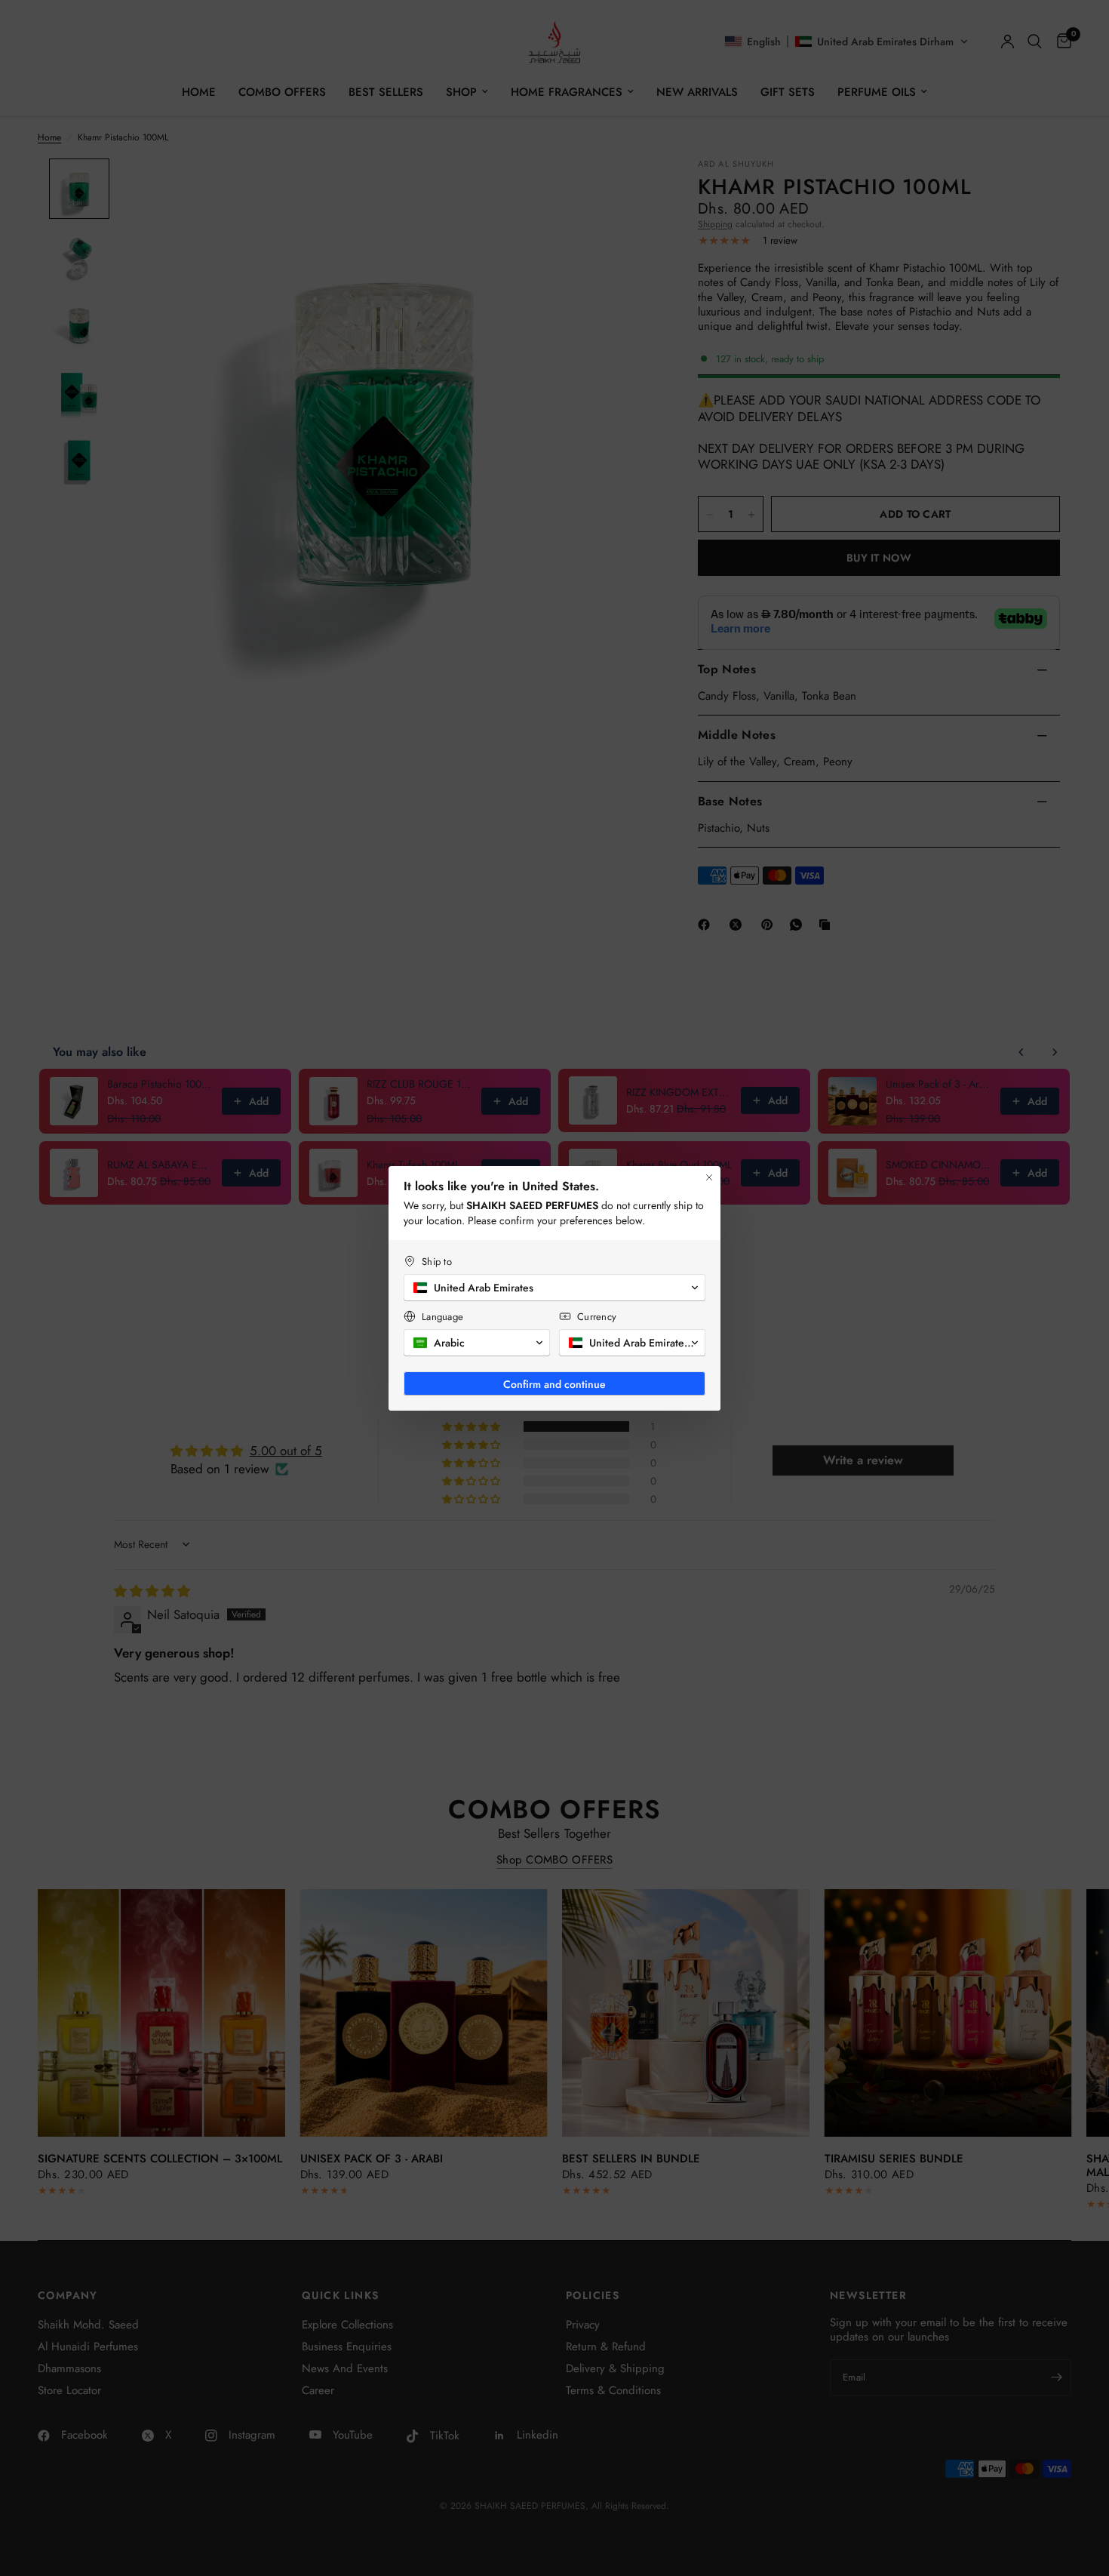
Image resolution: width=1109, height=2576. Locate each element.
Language (442, 1317)
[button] (554, 1288)
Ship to (437, 1262)
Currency (597, 1317)
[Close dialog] (709, 1177)
